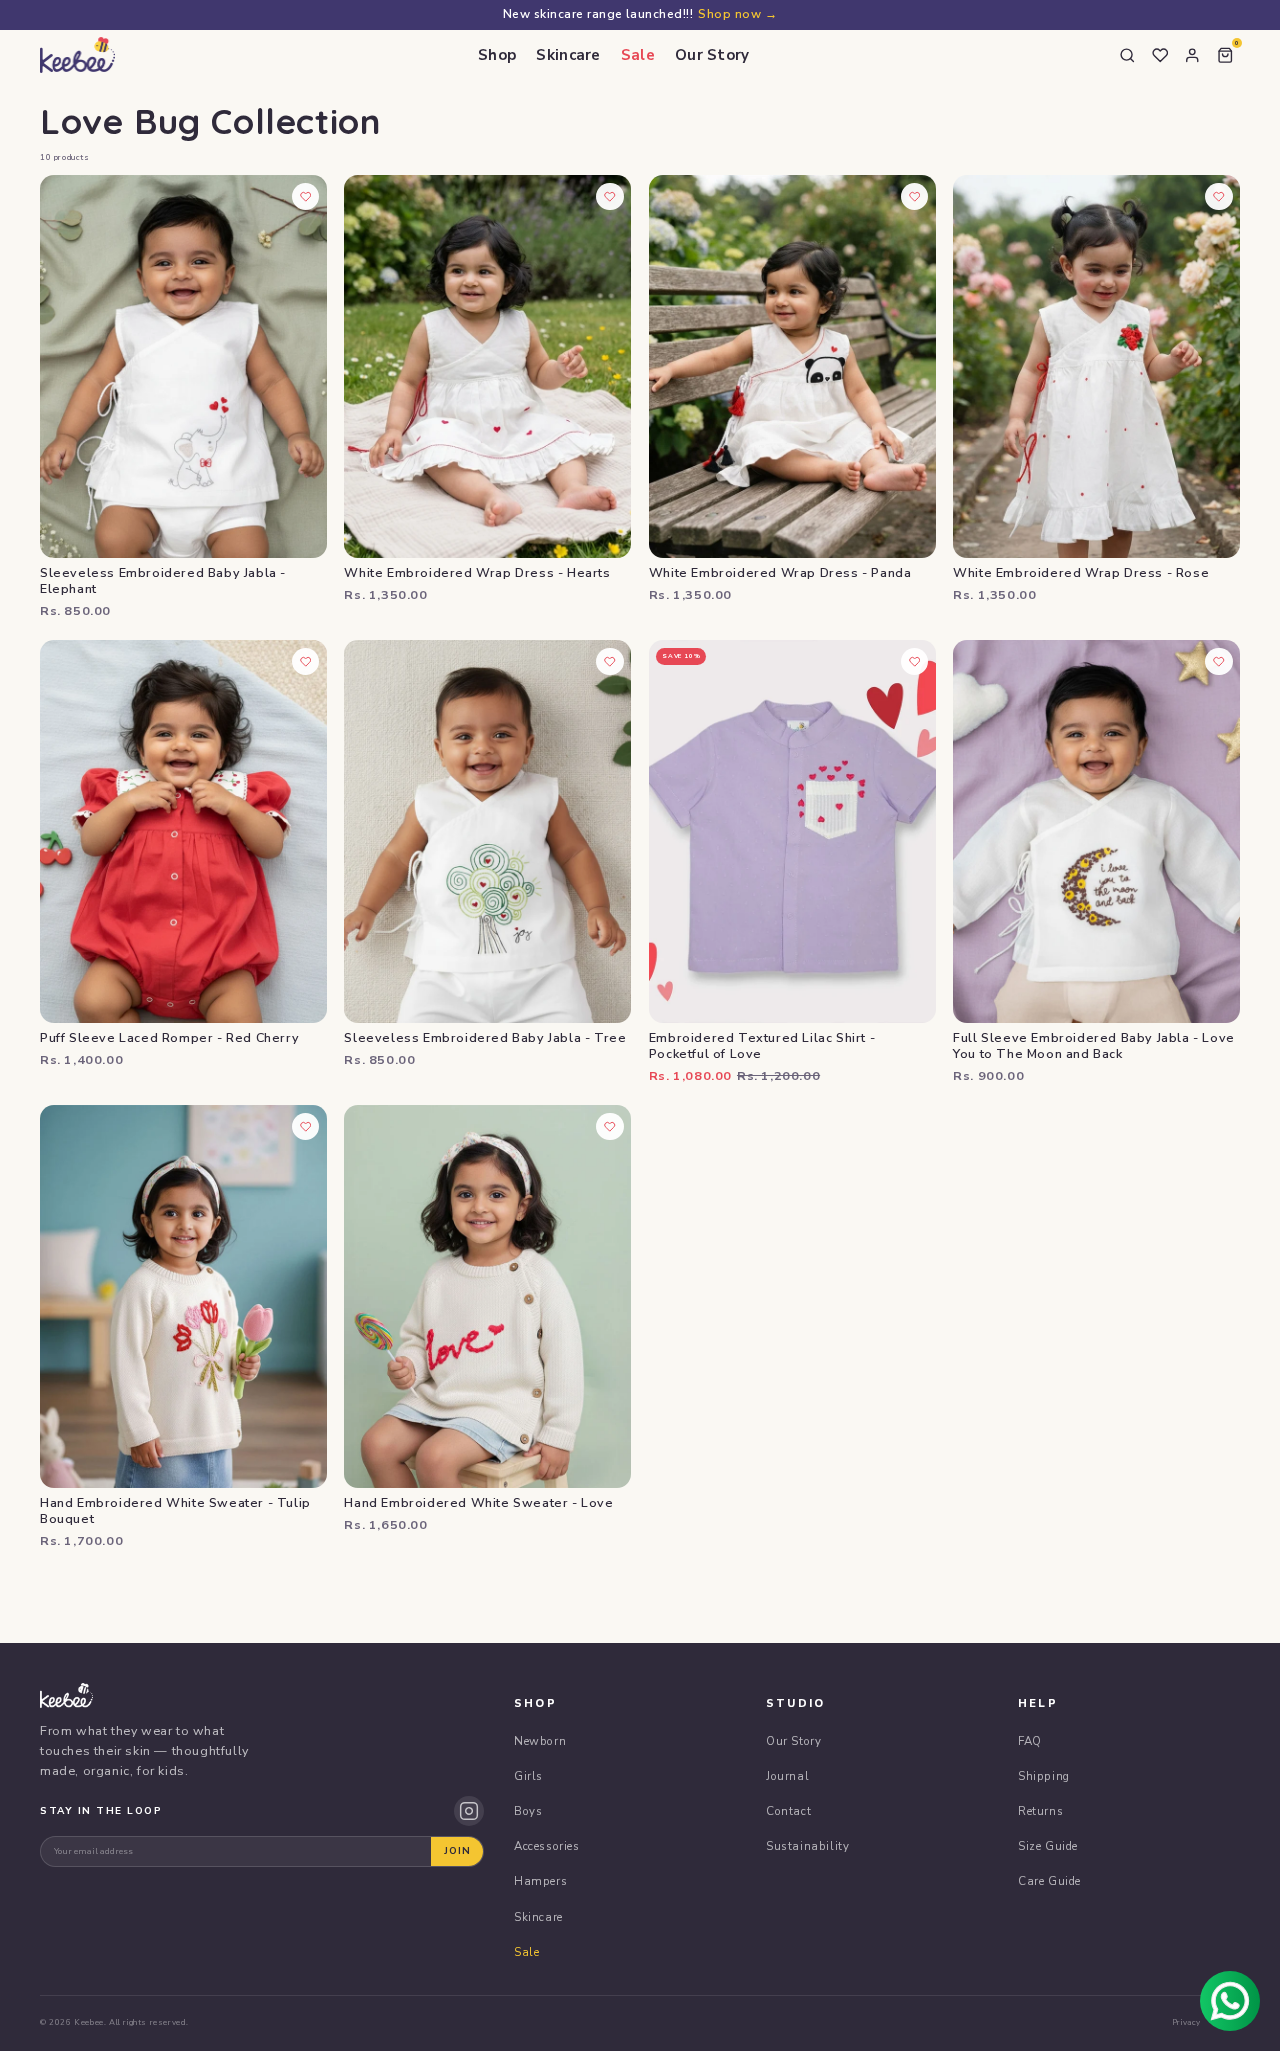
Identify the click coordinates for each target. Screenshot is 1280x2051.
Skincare (568, 55)
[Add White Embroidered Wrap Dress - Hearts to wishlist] (610, 197)
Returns (1040, 1811)
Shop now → (737, 14)
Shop (497, 55)
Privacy (1186, 2022)
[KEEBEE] (77, 55)
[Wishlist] (1160, 55)
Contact (788, 1811)
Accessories (547, 1846)
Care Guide (1049, 1881)
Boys (528, 1811)
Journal (787, 1776)
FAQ (1030, 1741)
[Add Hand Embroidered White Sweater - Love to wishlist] (610, 1127)
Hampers (540, 1881)
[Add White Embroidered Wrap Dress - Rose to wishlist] (1219, 197)
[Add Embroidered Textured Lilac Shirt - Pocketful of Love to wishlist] (915, 662)
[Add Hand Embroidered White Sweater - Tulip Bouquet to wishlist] (306, 1127)
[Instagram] (469, 1811)
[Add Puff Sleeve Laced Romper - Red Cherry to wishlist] (306, 662)
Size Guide (1048, 1846)
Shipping (1044, 1776)
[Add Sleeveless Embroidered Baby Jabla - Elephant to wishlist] (306, 197)
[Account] (1193, 55)
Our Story (712, 55)
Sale (638, 55)
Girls (528, 1776)
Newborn (540, 1741)
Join (457, 1851)
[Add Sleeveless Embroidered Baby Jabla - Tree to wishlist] (610, 662)
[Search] (1128, 55)
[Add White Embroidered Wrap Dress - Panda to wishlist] (915, 197)
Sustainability (807, 1846)
